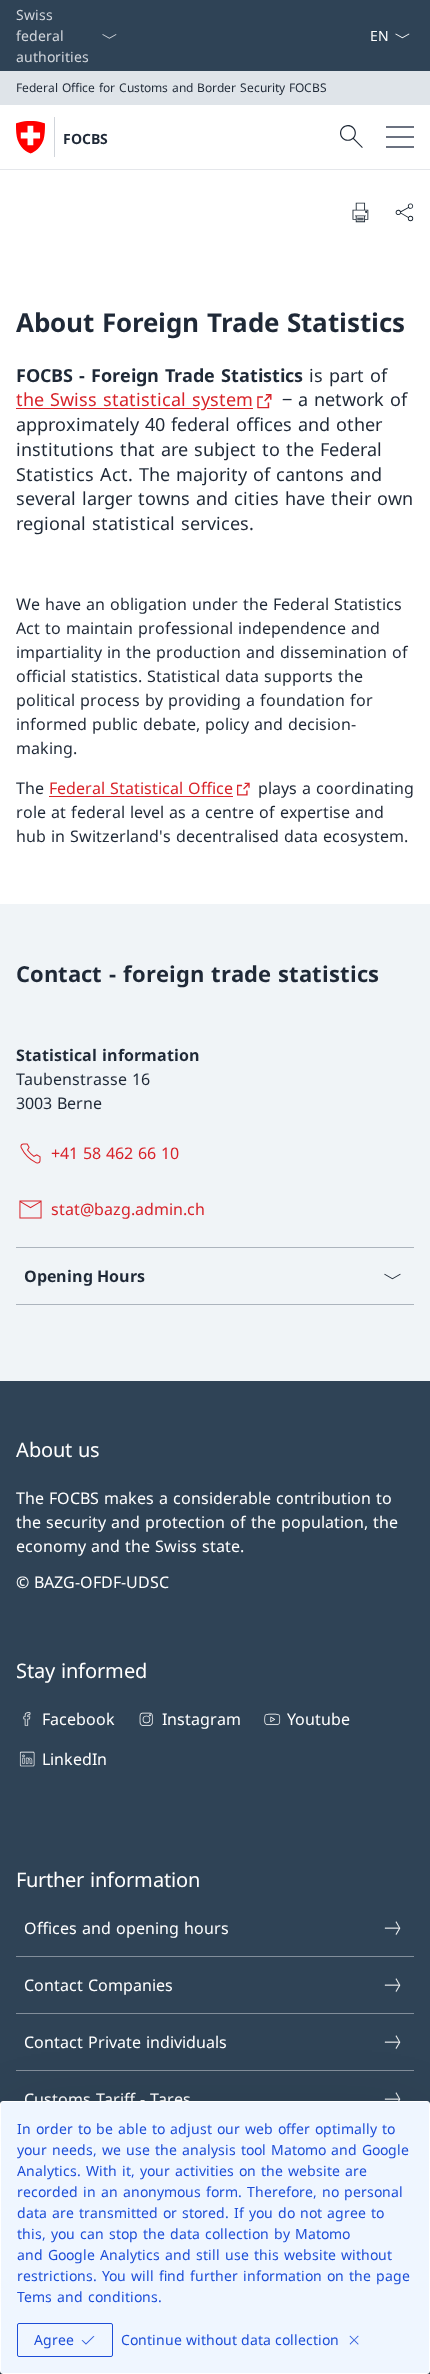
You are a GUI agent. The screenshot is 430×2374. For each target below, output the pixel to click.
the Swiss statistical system (134, 399)
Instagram (201, 1719)
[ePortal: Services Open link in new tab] (361, 35)
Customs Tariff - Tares (107, 2099)
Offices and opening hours (126, 1928)
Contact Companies (98, 1985)
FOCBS (85, 138)
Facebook (78, 1719)
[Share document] (404, 212)
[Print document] (360, 212)
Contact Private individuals (125, 2042)
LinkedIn (74, 1759)
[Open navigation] (400, 137)
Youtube (318, 1719)
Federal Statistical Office (141, 788)
